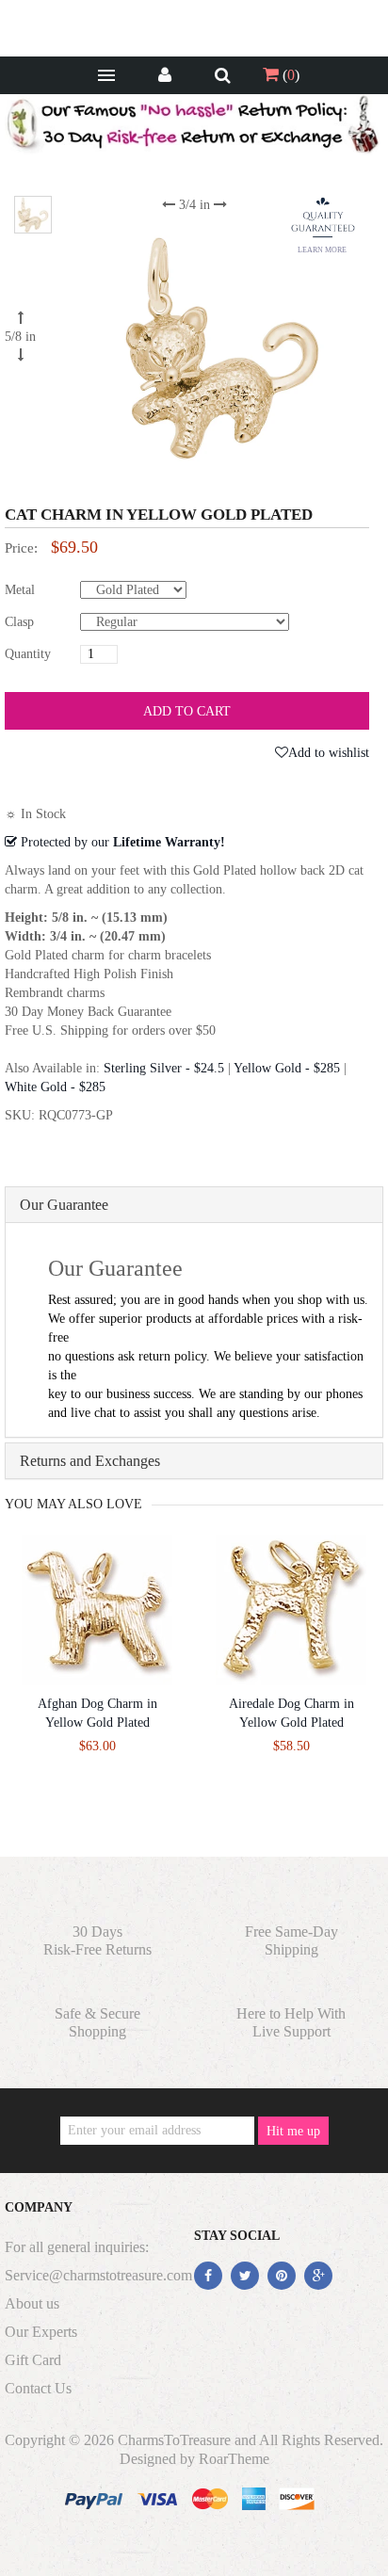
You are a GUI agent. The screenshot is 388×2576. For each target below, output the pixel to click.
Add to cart (187, 711)
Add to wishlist (329, 753)
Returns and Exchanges (90, 1461)
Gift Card (33, 2360)
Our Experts (41, 2332)
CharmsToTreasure (174, 2440)
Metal (20, 590)
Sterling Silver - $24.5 (164, 1068)
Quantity (28, 654)
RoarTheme (234, 2459)
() (289, 75)
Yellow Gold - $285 (287, 1068)
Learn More (322, 250)
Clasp (19, 622)
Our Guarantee (64, 1205)
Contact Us (38, 2388)
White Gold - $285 (55, 1087)
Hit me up (293, 2131)
